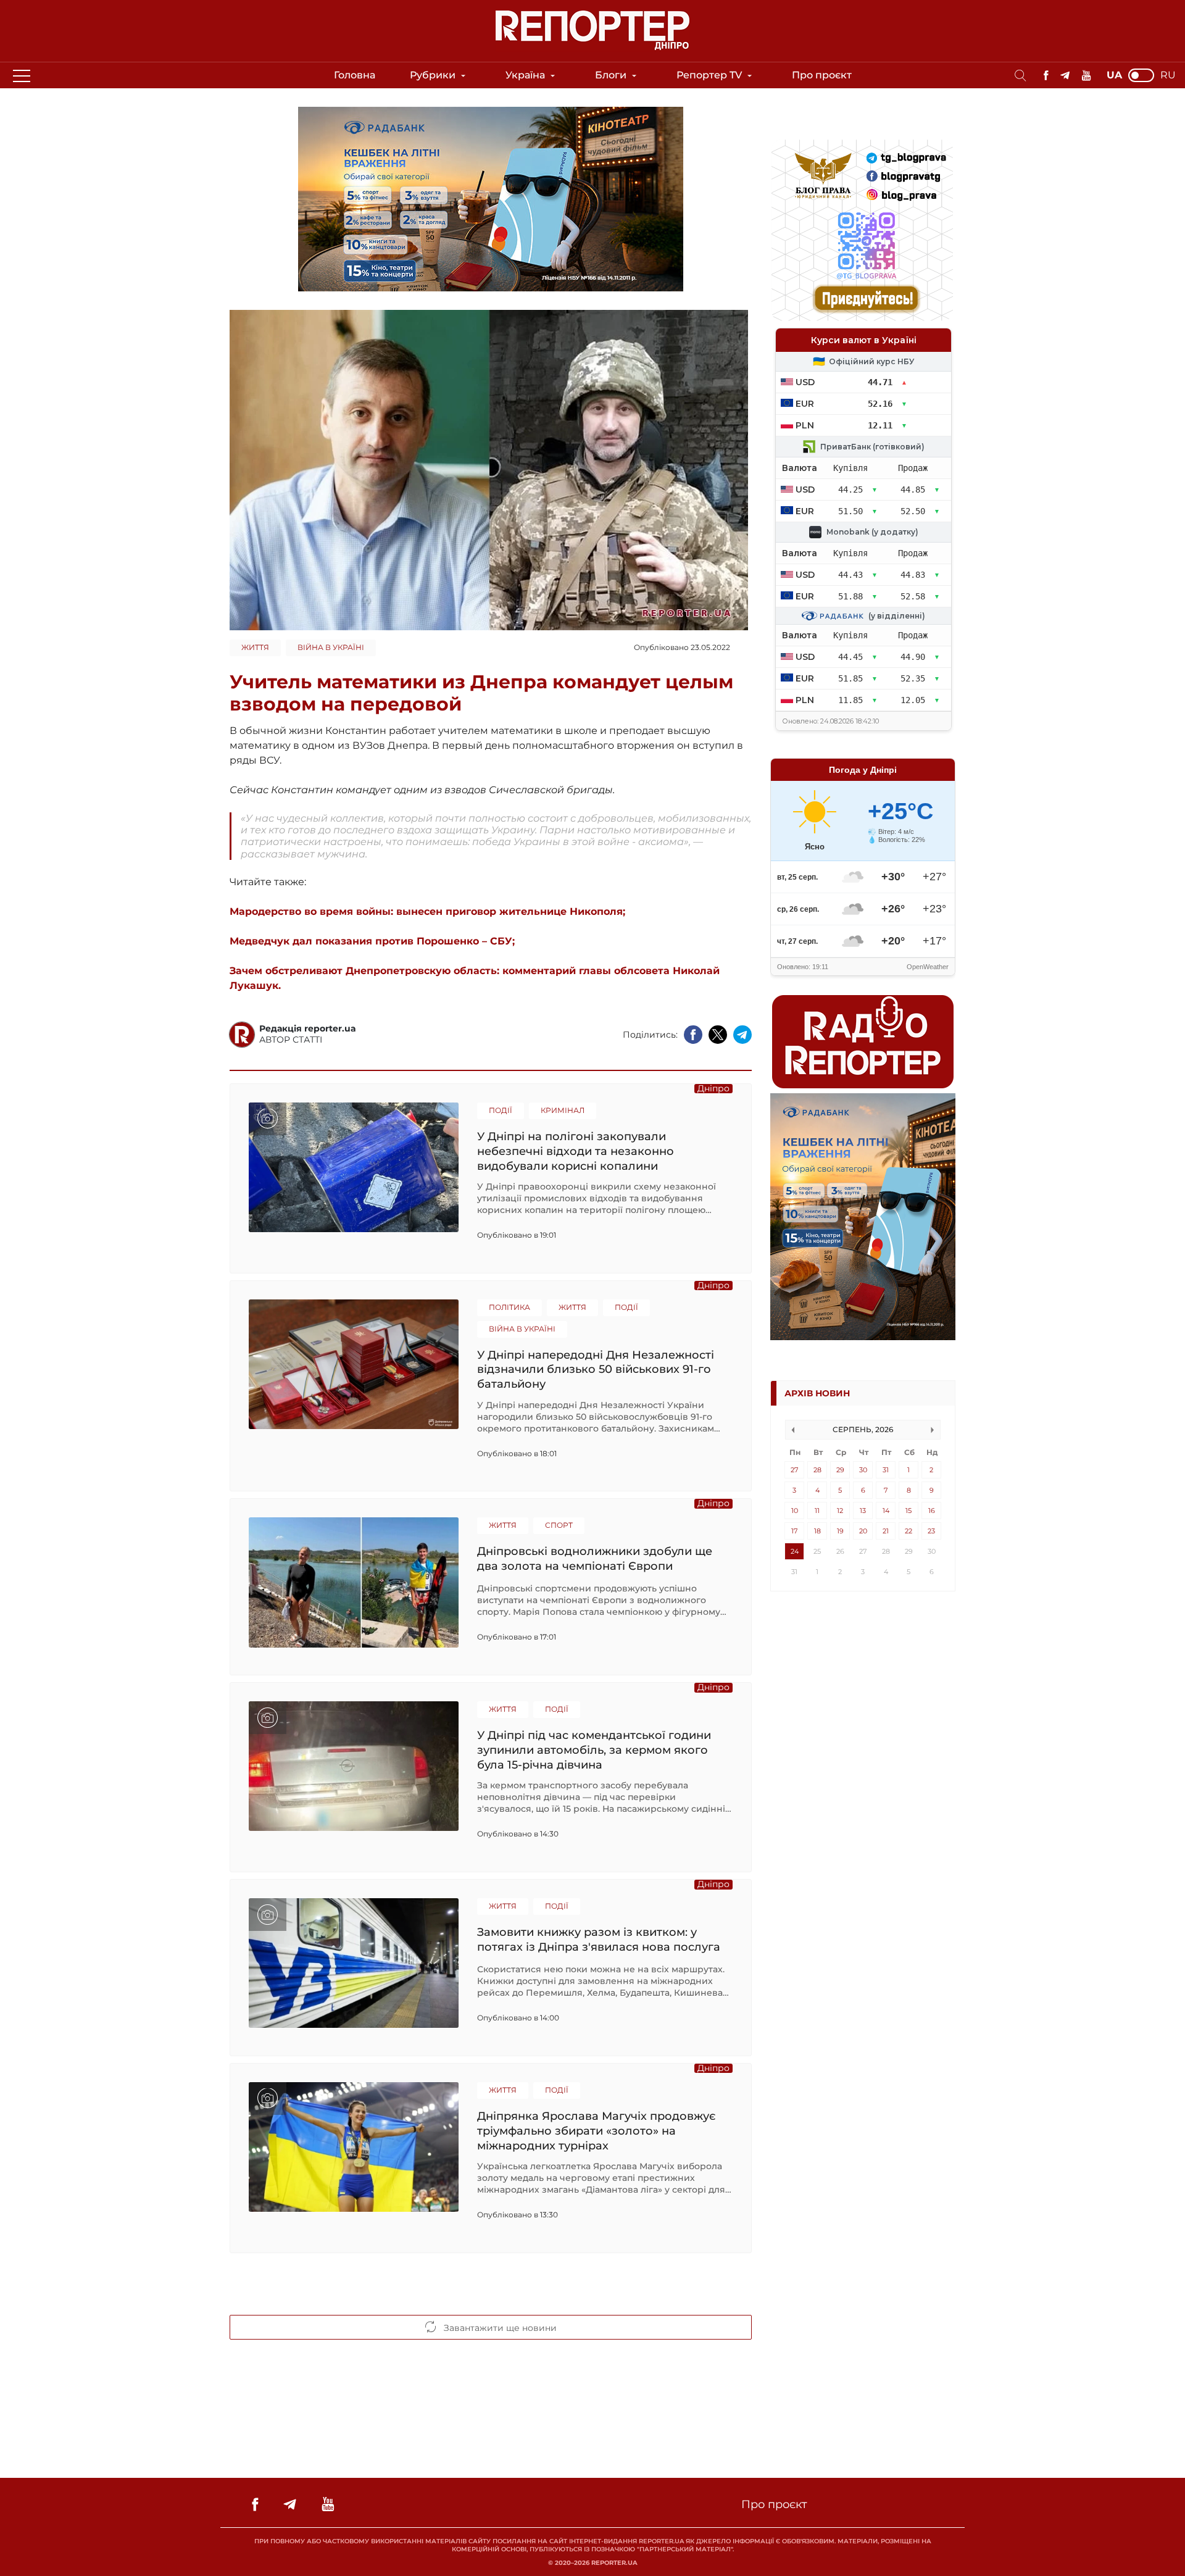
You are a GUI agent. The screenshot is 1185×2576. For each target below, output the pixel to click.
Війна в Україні (331, 647)
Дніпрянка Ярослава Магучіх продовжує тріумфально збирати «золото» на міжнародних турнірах (596, 2131)
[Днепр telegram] (1065, 76)
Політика (509, 1307)
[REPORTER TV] (1087, 76)
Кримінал (563, 1110)
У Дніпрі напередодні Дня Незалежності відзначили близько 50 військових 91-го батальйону (596, 1369)
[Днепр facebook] (1046, 76)
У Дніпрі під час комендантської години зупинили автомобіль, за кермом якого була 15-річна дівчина (594, 1750)
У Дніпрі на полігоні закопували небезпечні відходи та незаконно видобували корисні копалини (576, 1151)
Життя (255, 647)
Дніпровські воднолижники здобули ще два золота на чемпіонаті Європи (595, 1559)
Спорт (559, 1525)
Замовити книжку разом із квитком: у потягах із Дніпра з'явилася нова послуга (599, 1940)
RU (1168, 75)
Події (501, 1110)
